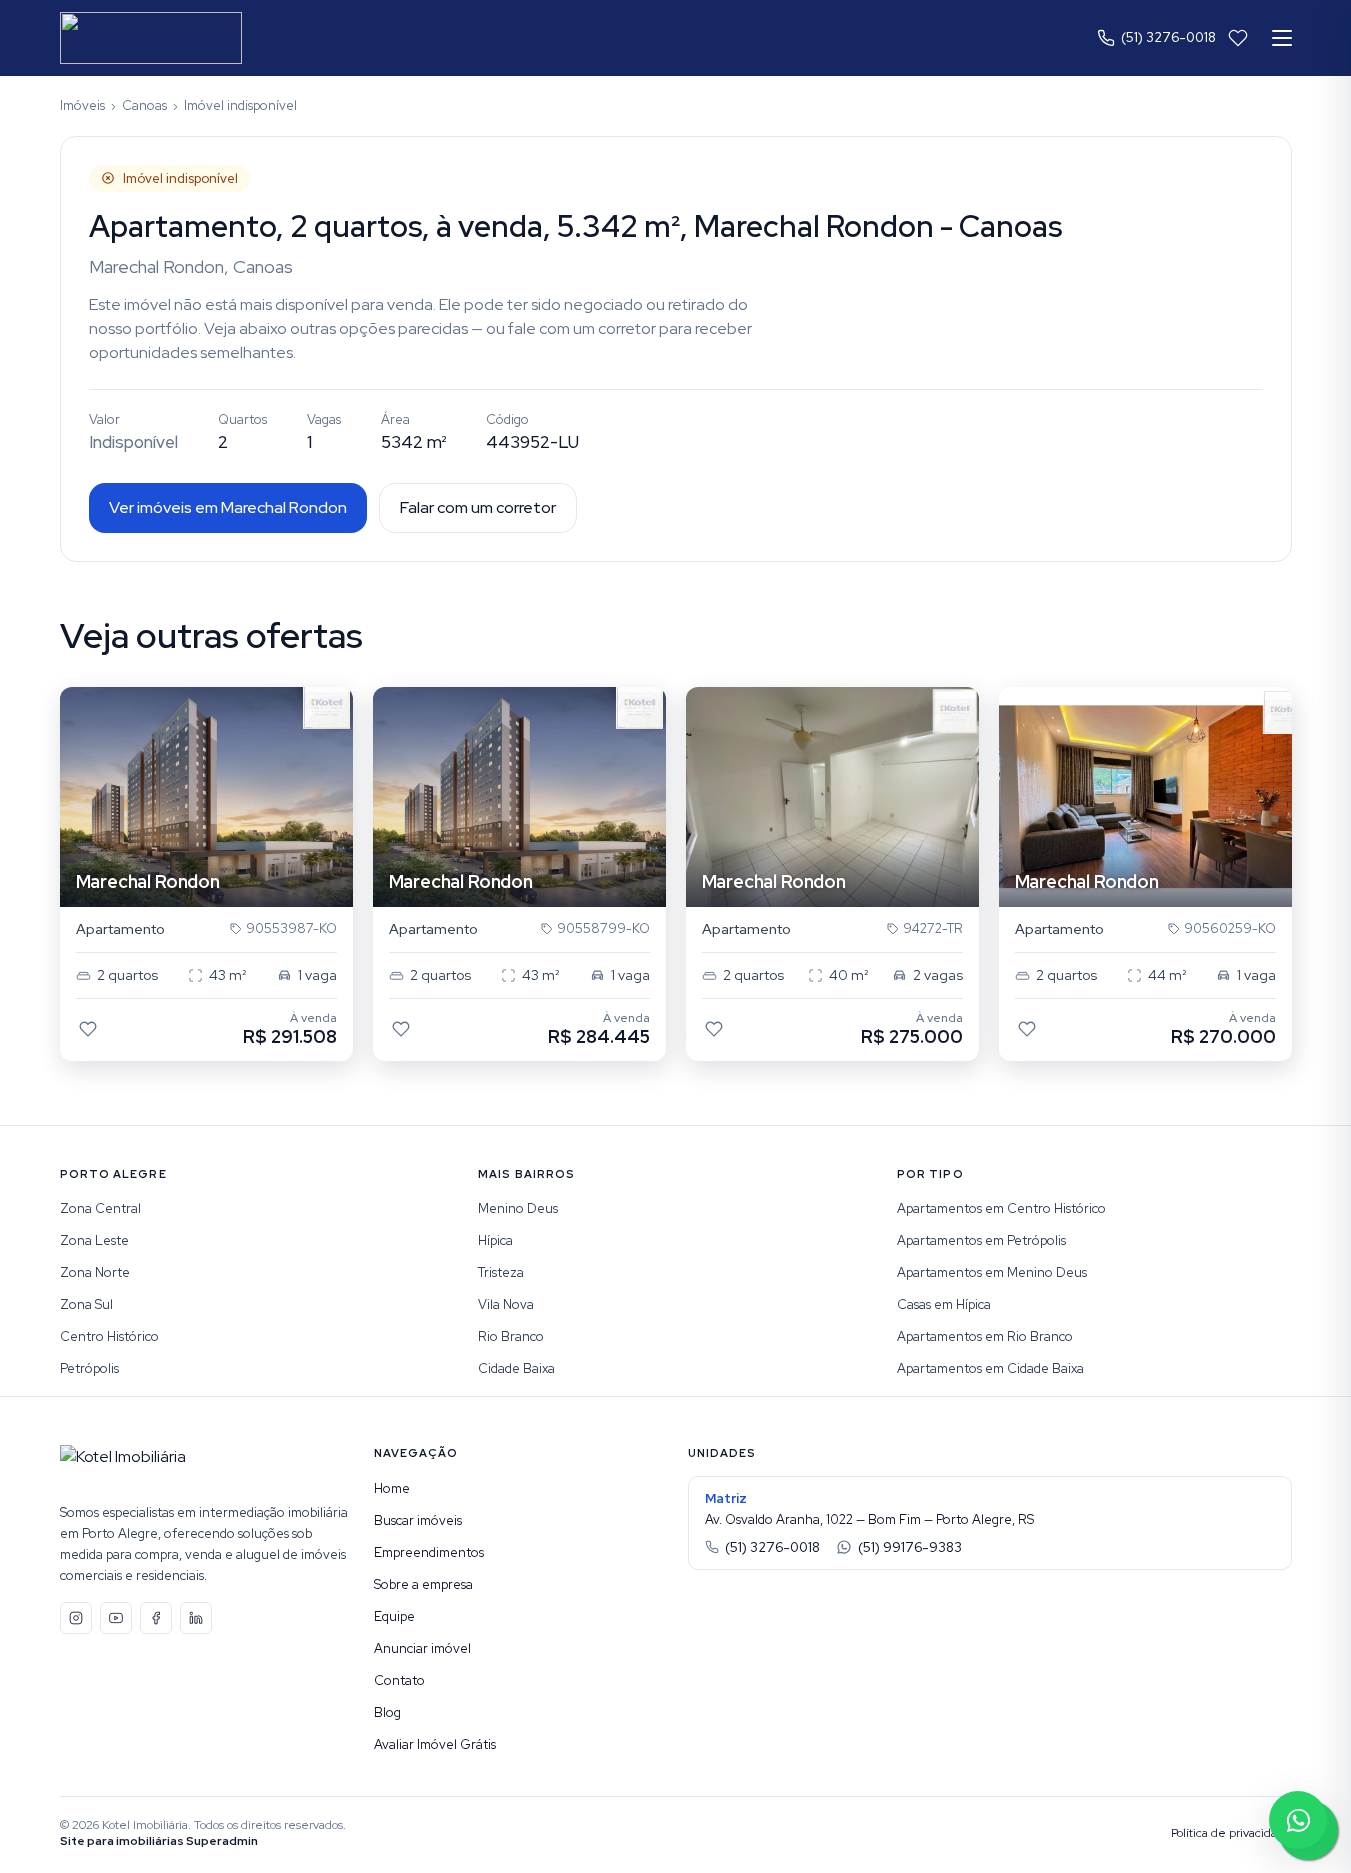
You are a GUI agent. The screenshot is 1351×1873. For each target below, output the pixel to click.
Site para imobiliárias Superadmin (159, 1841)
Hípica (495, 1240)
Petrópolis (89, 1368)
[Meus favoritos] (1238, 38)
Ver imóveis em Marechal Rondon (228, 507)
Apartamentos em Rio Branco (985, 1336)
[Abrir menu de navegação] (1282, 38)
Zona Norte (95, 1272)
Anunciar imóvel (422, 1648)
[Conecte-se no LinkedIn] (196, 1618)
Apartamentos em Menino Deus (992, 1272)
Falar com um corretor (478, 507)
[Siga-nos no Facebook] (156, 1618)
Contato (399, 1680)
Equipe (394, 1616)
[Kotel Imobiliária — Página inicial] (151, 38)
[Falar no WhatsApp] (1298, 1820)
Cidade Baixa (516, 1368)
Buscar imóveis (418, 1520)
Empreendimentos (429, 1552)
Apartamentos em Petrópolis (981, 1240)
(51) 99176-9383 (910, 1547)
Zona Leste (94, 1240)
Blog (387, 1712)
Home (392, 1488)
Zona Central (100, 1208)
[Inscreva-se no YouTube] (116, 1618)
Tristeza (501, 1272)
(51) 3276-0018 (1168, 37)
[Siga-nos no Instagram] (76, 1618)
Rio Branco (511, 1336)
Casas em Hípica (944, 1304)
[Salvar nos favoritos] (88, 1029)
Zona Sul (86, 1304)
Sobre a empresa (423, 1584)
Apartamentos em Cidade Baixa (990, 1368)
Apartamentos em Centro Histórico (1001, 1208)
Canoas (144, 105)
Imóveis (82, 105)
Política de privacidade (1231, 1833)
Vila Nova (506, 1304)
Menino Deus (518, 1208)
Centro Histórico (109, 1336)
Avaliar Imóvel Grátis (435, 1744)
